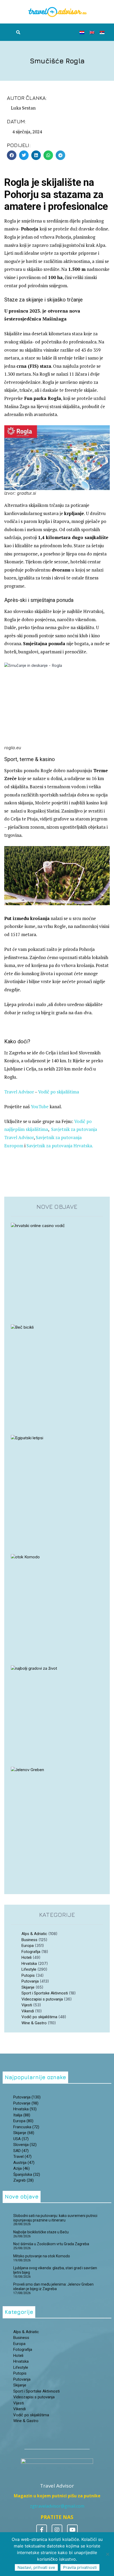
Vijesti (27, 2005)
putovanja (27, 2097)
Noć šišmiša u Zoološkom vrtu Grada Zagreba (51, 2244)
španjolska (27, 2174)
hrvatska (25, 2109)
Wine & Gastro (34, 2023)
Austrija (24, 2163)
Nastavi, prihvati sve (36, 2567)
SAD (21, 2151)
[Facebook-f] (42, 2530)
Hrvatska (29, 1964)
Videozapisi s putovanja (42, 1999)
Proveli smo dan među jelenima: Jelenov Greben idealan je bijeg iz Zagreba (53, 2287)
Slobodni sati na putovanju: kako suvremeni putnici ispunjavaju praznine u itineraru (55, 2218)
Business (29, 1940)
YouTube (40, 1107)
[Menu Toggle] (56, 32)
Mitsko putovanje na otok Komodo (42, 2256)
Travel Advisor (19, 1092)
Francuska (26, 2127)
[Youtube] (72, 2530)
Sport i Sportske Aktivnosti (45, 1993)
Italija (22, 2115)
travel (22, 2157)
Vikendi (28, 2011)
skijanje (24, 2133)
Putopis (28, 1975)
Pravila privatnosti (80, 2567)
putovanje (26, 2103)
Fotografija (31, 1952)
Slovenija (25, 2145)
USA (21, 2139)
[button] (18, 32)
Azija (21, 2168)
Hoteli (27, 1957)
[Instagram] (57, 2530)
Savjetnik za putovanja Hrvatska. (60, 1146)
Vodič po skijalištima (59, 1092)
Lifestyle (29, 1969)
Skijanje (28, 1987)
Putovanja (30, 1981)
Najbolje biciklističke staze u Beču (41, 2232)
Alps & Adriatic (34, 1934)
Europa (28, 1946)
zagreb (23, 2180)
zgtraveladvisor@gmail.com (57, 2506)
